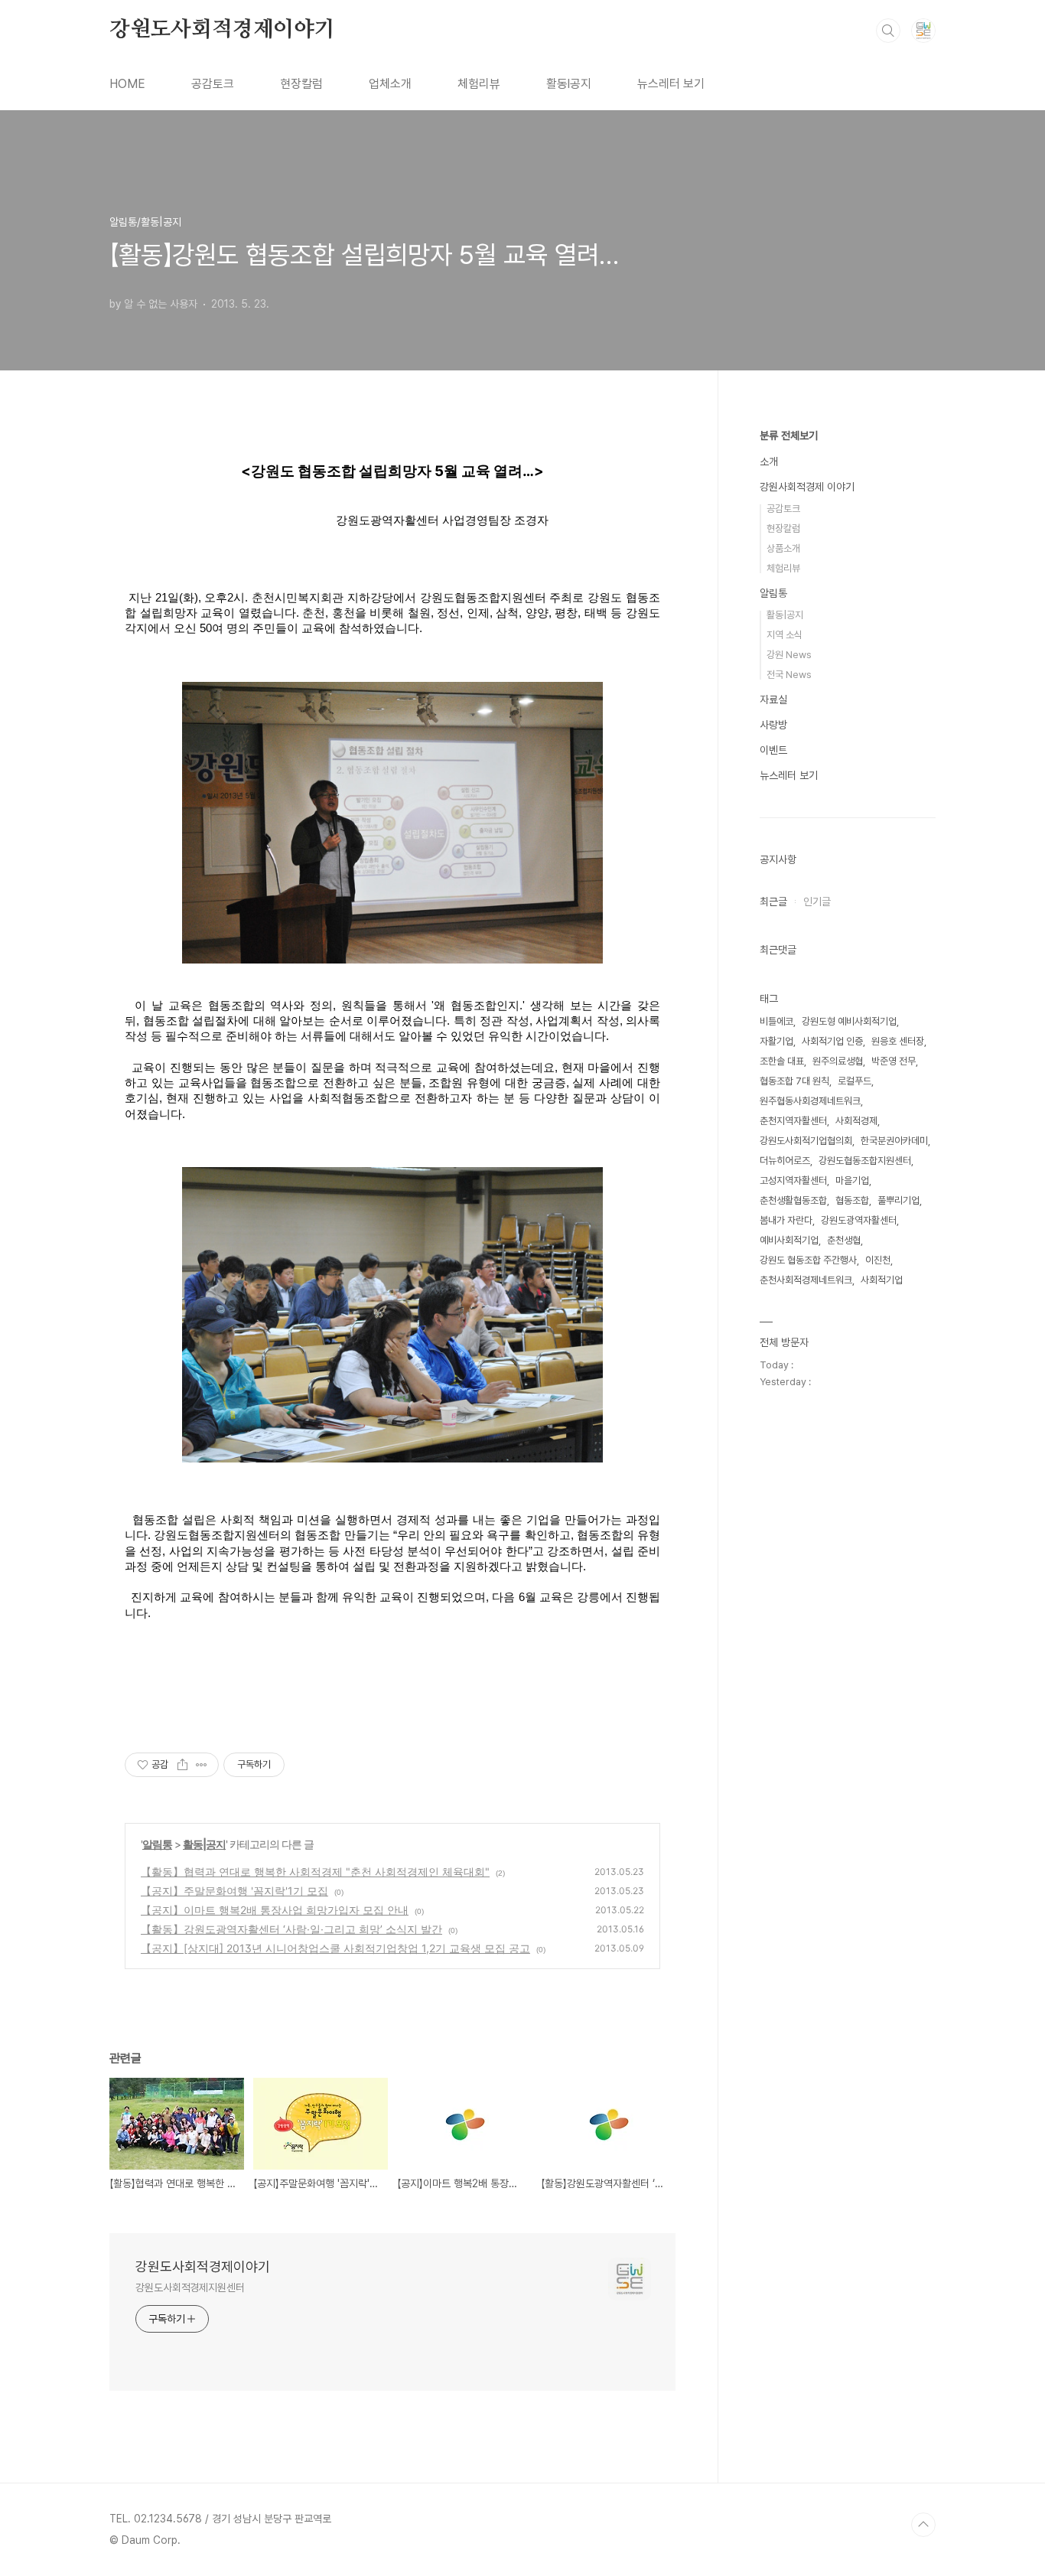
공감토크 (213, 84)
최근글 (773, 902)
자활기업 (776, 1041)
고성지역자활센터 (793, 1180)
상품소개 (783, 548)
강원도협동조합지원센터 (865, 1161)
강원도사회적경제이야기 (222, 30)
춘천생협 (844, 1240)
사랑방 (773, 725)
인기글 (817, 902)
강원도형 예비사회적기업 (849, 1021)
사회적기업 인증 (832, 1041)
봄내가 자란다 (786, 1220)
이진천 (878, 1260)
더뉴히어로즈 (785, 1161)
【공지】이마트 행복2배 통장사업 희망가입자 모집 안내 (275, 1910)
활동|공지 (204, 1844)
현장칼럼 (301, 84)
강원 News (789, 655)
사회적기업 (882, 1280)
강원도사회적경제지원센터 (190, 2287)
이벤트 (773, 750)
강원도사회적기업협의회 (806, 1141)
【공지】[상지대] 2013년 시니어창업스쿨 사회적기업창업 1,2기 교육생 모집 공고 (335, 1948)
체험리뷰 (479, 84)
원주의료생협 (838, 1061)
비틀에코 (776, 1021)
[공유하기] (182, 1765)
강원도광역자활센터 (859, 1220)
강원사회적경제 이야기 (807, 487)
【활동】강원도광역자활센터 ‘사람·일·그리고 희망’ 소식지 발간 (291, 1929)
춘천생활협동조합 (793, 1200)
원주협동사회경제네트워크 (810, 1101)
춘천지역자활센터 (793, 1121)
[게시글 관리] (202, 1765)
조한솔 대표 (782, 1061)
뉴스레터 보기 (671, 84)
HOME (127, 84)
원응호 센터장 (898, 1041)
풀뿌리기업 (899, 1200)
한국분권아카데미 (894, 1141)
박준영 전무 (894, 1061)
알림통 (157, 1844)
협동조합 (852, 1200)
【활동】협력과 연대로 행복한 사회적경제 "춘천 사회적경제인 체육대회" (315, 1872)
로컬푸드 (855, 1081)
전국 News (789, 675)
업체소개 (390, 84)
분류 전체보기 (789, 435)
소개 (769, 461)
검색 (888, 31)
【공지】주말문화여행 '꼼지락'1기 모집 (234, 1891)
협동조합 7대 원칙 (794, 1081)
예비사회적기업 (789, 1240)
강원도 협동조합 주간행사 (808, 1260)
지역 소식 (785, 635)
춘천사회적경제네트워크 (806, 1280)
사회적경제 (856, 1121)
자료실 (773, 699)
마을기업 (852, 1180)
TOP (923, 2525)
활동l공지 (569, 84)
